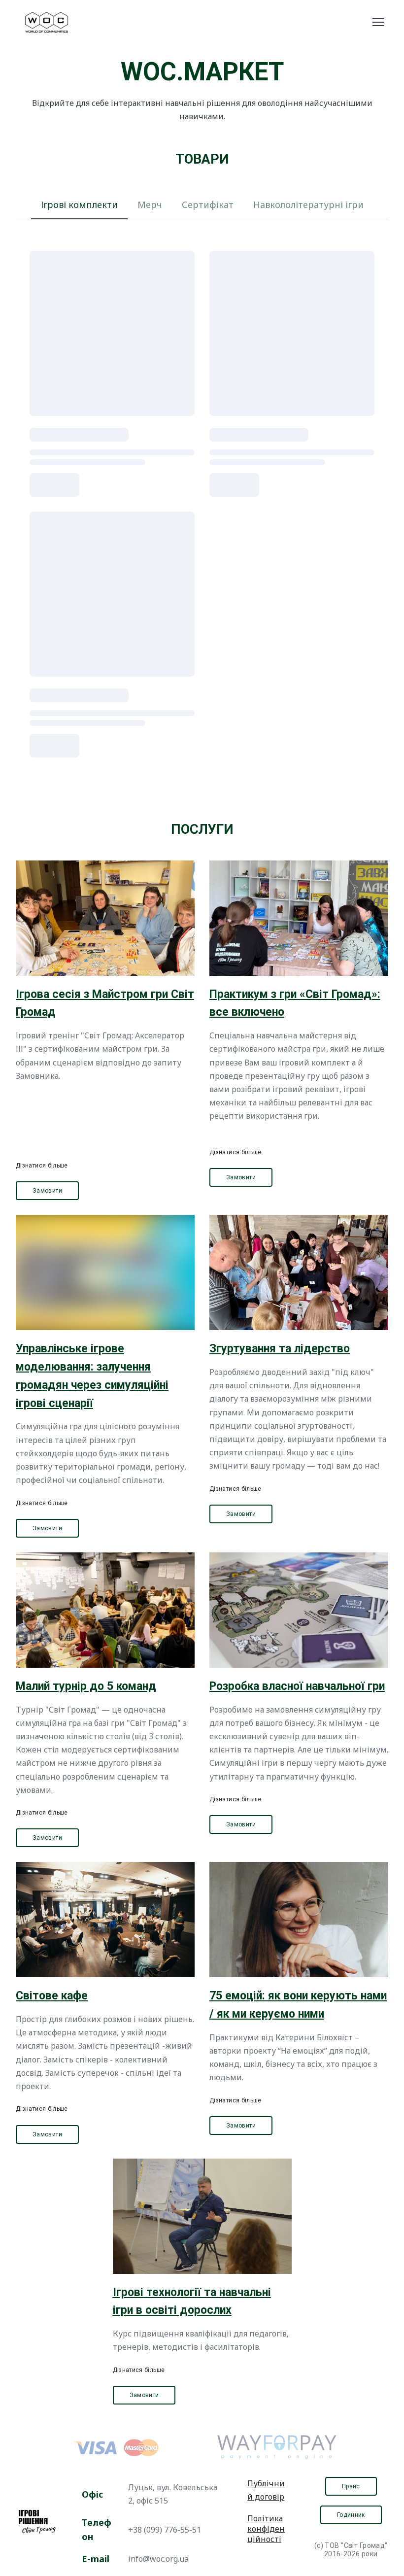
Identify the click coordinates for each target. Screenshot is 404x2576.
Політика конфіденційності (266, 2529)
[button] (79, 205)
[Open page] (105, 918)
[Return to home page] (47, 22)
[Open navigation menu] (378, 22)
